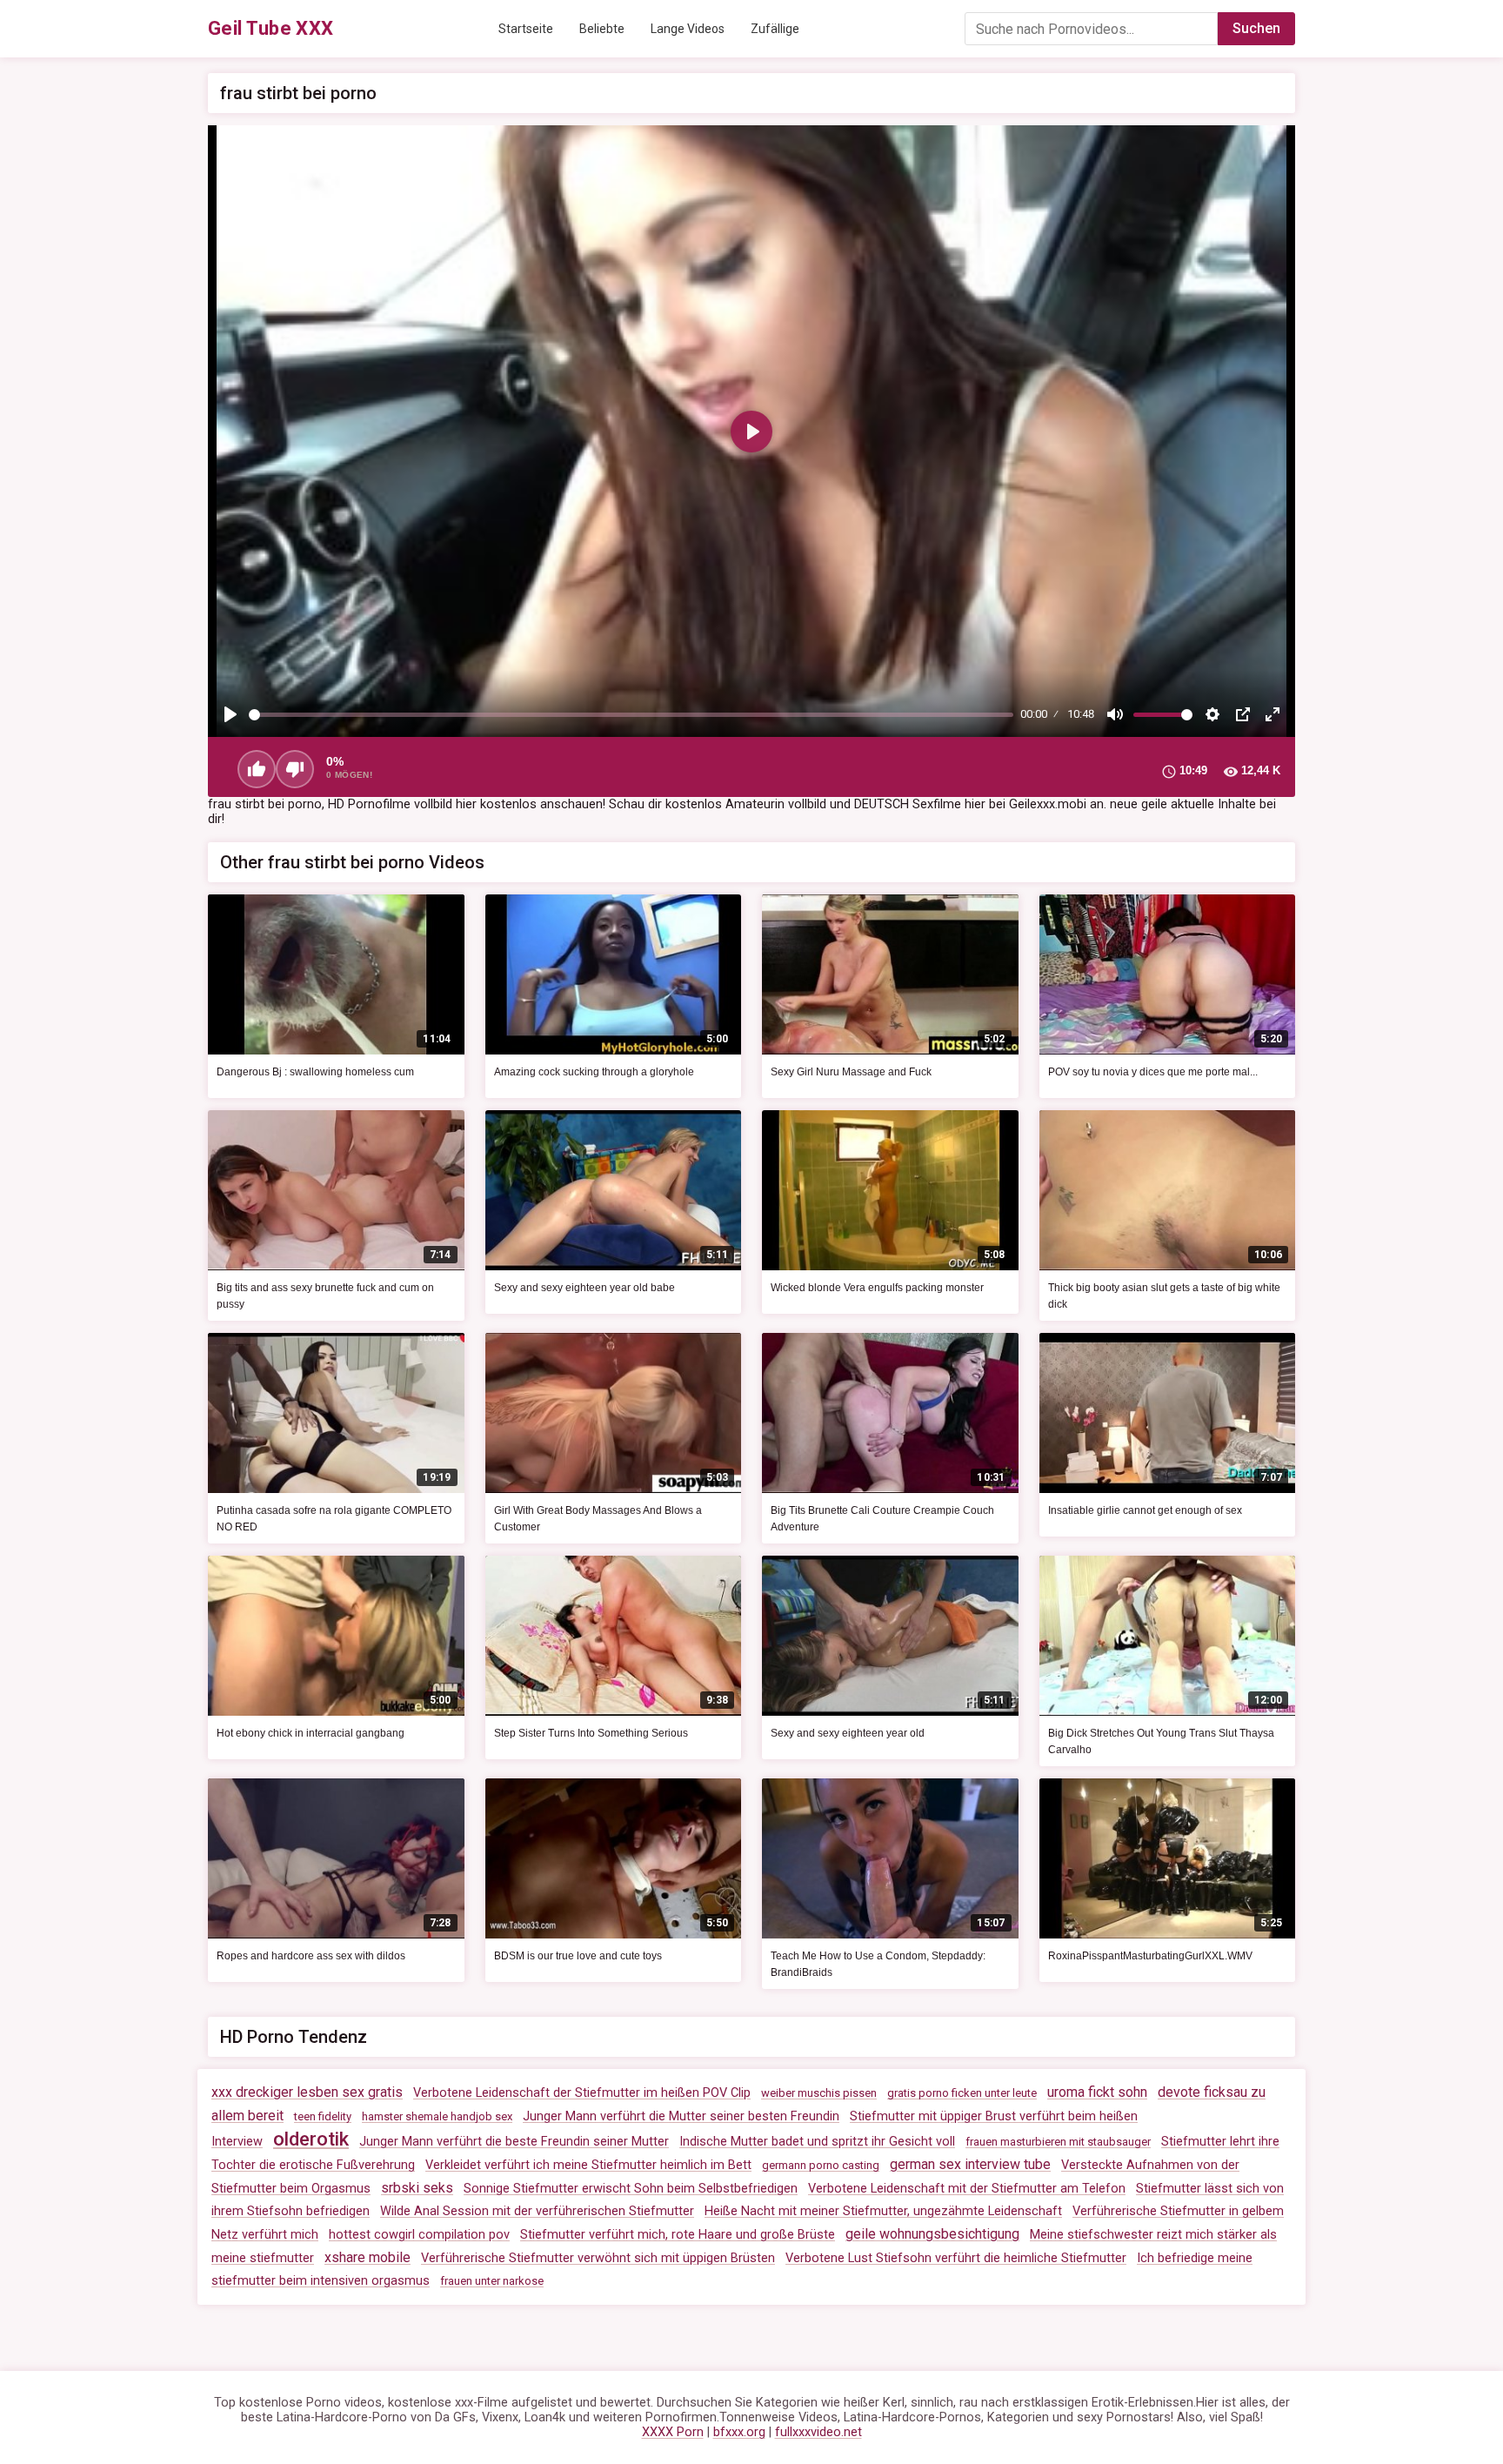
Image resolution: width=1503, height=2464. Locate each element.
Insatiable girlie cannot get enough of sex (1145, 1510)
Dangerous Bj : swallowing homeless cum (315, 1072)
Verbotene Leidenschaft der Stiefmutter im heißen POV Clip (582, 2093)
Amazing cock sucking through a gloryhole (594, 1072)
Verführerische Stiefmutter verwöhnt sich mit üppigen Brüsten (598, 2258)
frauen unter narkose (492, 2281)
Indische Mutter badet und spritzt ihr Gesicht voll (817, 2142)
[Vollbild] (1273, 714)
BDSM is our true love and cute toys (578, 1956)
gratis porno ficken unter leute (962, 2093)
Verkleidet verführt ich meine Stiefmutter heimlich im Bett (588, 2165)
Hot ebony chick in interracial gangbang (311, 1733)
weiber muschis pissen (819, 2093)
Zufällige (775, 29)
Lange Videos (688, 29)
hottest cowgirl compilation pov (419, 2235)
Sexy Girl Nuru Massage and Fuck (851, 1072)
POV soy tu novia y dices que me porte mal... (1153, 1072)
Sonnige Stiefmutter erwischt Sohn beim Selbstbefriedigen (631, 2189)
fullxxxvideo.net (818, 2432)
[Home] (271, 29)
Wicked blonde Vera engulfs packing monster (877, 1288)
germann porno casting (821, 2165)
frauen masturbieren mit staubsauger (1058, 2142)
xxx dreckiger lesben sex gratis (307, 2092)
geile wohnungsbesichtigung (932, 2234)
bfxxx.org (739, 2432)
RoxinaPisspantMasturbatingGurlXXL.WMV (1150, 1956)
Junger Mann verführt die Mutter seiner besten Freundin (681, 2116)
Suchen (1256, 28)
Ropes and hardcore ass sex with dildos (311, 1956)
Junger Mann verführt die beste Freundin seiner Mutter (514, 2142)
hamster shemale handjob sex (437, 2116)
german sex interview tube (970, 2164)
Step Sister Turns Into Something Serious (591, 1733)
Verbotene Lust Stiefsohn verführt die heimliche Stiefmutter (956, 2258)
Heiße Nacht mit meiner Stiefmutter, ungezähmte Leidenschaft (883, 2211)
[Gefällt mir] (257, 769)
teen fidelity (323, 2116)
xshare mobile (367, 2257)
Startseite (526, 29)
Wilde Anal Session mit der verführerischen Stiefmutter (537, 2211)
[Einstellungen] (1212, 714)
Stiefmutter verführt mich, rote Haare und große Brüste (678, 2235)
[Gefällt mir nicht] (295, 769)
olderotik (311, 2139)
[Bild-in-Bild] (1243, 714)
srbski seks (417, 2188)
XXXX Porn (673, 2432)
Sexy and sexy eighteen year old (848, 1733)
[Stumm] (1115, 714)
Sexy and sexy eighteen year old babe (584, 1288)
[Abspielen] (230, 714)
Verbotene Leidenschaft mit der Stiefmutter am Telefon (967, 2189)
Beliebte (602, 29)
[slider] (631, 715)
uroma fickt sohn (1097, 2092)
